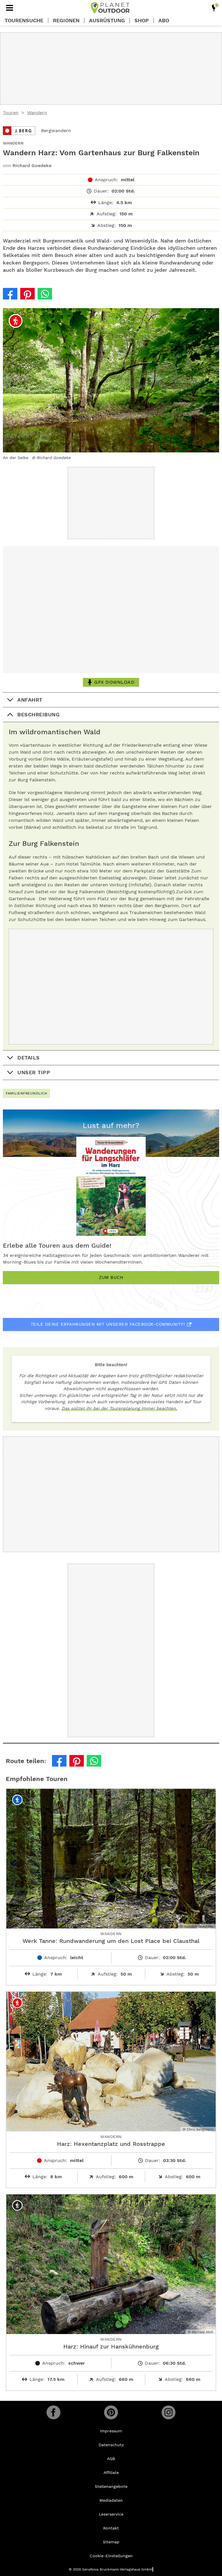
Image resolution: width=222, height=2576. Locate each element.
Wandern (37, 113)
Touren (11, 113)
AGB (111, 2459)
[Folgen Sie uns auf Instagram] (169, 2412)
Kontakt (111, 2528)
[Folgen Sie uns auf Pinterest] (111, 2412)
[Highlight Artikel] (214, 8)
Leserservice (111, 2514)
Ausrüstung (107, 21)
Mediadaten (111, 2500)
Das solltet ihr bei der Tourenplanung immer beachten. (119, 1408)
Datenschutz (111, 2445)
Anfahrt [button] (30, 700)
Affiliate (111, 2473)
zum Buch (111, 1277)
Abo (164, 21)
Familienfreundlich (26, 1093)
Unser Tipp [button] (34, 1072)
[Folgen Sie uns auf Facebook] (53, 2412)
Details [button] (29, 1058)
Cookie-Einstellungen (111, 2556)
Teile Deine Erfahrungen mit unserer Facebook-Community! (108, 1324)
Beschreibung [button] (38, 714)
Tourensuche (24, 21)
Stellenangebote (111, 2486)
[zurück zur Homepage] (110, 8)
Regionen (66, 21)
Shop (142, 21)
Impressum (111, 2431)
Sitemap (111, 2542)
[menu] (10, 8)
